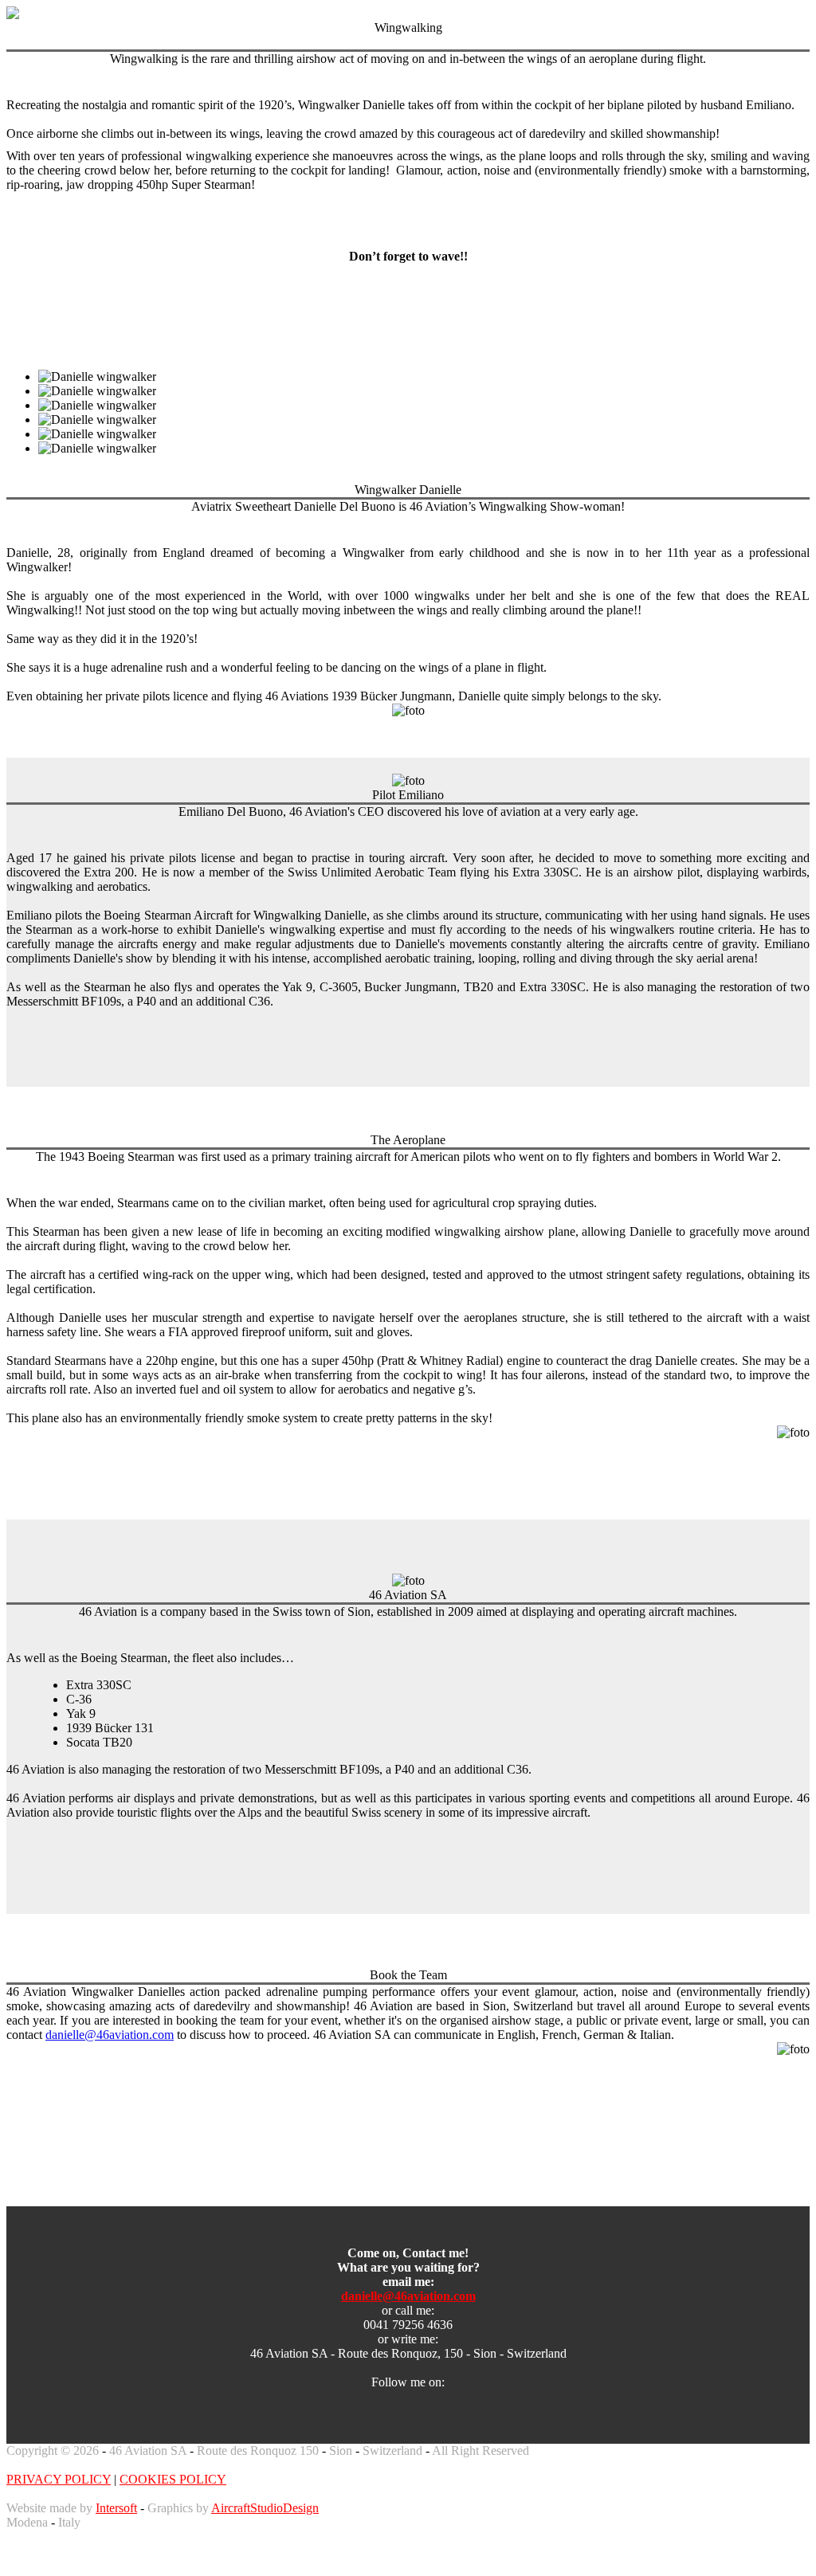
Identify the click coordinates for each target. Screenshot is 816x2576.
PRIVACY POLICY (59, 2479)
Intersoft (116, 2508)
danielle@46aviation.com (110, 2035)
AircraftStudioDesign (265, 2508)
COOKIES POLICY (173, 2479)
